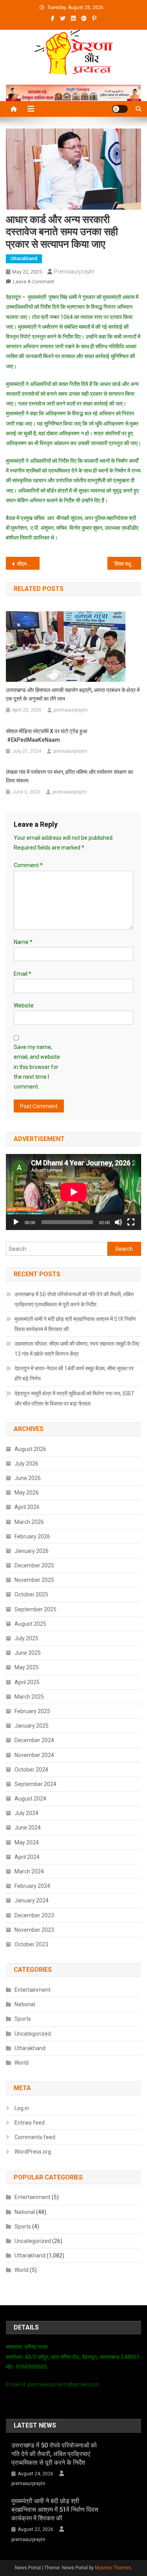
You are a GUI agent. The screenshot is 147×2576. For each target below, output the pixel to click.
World (22, 2063)
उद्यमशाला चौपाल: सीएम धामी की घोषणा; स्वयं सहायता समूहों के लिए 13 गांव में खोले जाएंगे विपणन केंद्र (77, 1349)
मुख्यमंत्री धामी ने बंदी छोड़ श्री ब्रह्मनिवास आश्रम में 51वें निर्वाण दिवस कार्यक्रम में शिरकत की (75, 1324)
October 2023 (31, 1944)
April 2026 (27, 1507)
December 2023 (34, 1915)
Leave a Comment (34, 282)
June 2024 (28, 1828)
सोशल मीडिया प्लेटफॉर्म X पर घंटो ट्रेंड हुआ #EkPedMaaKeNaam (46, 735)
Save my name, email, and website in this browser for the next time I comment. (37, 1067)
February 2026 (32, 1536)
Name (23, 942)
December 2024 (34, 1740)
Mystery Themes (113, 2568)
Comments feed (35, 2137)
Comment (28, 865)
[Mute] (118, 1222)
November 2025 (34, 1580)
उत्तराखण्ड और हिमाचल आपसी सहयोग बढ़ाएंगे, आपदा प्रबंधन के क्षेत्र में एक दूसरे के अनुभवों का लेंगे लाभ (73, 694)
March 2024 (29, 1871)
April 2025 (27, 1682)
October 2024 (31, 1770)
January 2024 (32, 1900)
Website (24, 1005)
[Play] (16, 1222)
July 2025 (26, 1638)
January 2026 (32, 1551)
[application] (73, 1192)
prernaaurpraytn (74, 272)
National (25, 2004)
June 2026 (28, 1478)
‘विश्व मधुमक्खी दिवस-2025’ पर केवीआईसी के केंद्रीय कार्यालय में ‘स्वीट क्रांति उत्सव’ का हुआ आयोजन (127, 564)
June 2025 (28, 1653)
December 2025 (34, 1565)
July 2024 (26, 1813)
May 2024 (27, 1842)
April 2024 (27, 1857)
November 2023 (34, 1930)
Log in (22, 2108)
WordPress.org (33, 2152)
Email (23, 974)
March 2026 (29, 1522)
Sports (23, 2019)
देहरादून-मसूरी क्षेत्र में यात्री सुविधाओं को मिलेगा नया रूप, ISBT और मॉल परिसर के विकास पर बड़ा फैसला (74, 1399)
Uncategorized (33, 2034)
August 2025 (30, 1624)
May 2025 (27, 1667)
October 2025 (31, 1594)
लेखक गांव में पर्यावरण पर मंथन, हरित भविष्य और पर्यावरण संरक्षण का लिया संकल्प (69, 776)
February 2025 (32, 1711)
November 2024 (34, 1755)
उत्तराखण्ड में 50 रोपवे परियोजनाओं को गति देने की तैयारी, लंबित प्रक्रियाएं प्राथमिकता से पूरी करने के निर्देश (74, 1299)
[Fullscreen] (131, 1222)
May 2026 (27, 1493)
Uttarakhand (24, 259)
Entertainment (33, 1990)
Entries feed (30, 2123)
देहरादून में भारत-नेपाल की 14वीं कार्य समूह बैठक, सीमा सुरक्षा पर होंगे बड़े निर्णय (74, 1373)
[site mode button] (120, 109)
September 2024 (35, 1784)
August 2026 (30, 1449)
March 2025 (29, 1697)
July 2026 (26, 1464)
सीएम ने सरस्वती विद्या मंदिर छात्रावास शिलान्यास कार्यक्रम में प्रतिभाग (28, 564)
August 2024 (30, 1799)
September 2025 (35, 1609)
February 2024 (32, 1886)
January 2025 (32, 1726)
